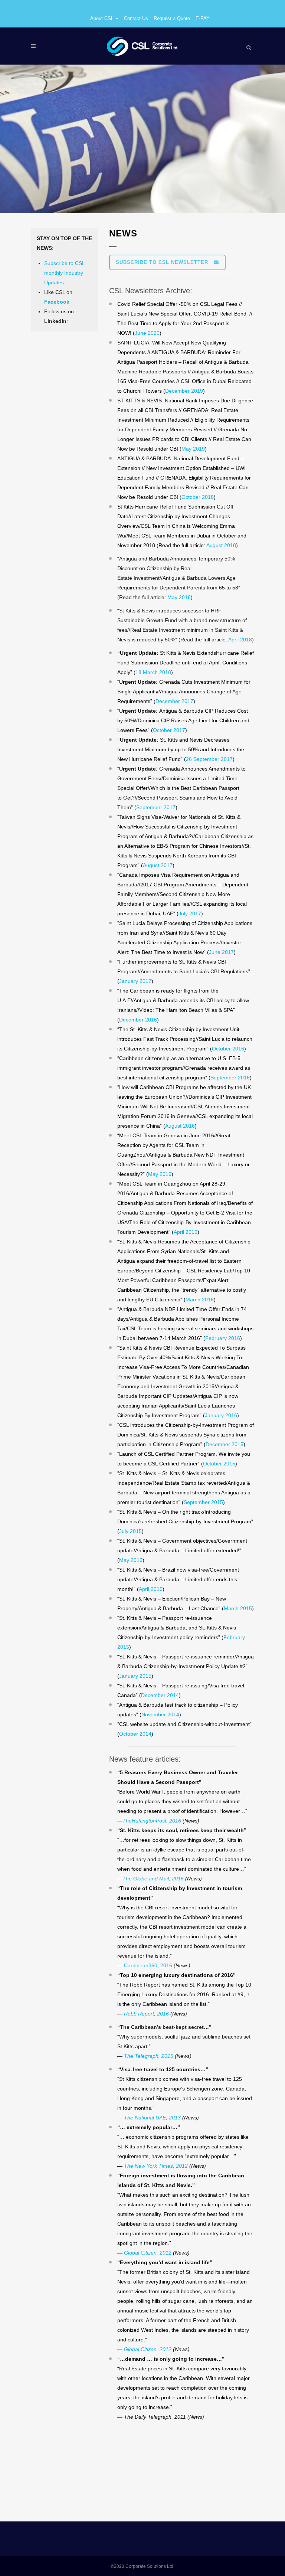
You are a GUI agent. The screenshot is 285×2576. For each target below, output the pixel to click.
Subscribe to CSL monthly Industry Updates (64, 273)
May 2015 (131, 1560)
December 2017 (174, 701)
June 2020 (147, 333)
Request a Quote (172, 18)
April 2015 (151, 1589)
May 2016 (160, 1174)
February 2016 (223, 1338)
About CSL (102, 18)
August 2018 (221, 545)
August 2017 (158, 865)
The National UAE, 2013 (152, 2118)
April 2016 (186, 1232)
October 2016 (228, 1049)
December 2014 (160, 1695)
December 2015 (225, 1444)
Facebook (57, 302)
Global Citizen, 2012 (148, 2253)
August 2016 (180, 1126)
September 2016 (230, 1078)
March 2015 (238, 1608)
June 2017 (221, 952)
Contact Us (136, 18)
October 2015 (219, 1464)
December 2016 (138, 1020)
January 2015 (135, 1676)
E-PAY (203, 18)
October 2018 (198, 497)
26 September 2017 (209, 759)
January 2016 (221, 1415)
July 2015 (130, 1531)
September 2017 (156, 807)
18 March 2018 (153, 672)
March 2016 (200, 1300)
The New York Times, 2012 (156, 2166)
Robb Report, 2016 (146, 2014)
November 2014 (160, 1714)
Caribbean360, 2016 (148, 1965)
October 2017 (169, 730)
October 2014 (135, 1734)
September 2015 (203, 1502)
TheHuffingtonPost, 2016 (152, 1821)
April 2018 (240, 640)
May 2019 (193, 449)
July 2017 (190, 913)
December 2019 (184, 391)
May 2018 (179, 597)
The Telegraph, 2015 (148, 2056)
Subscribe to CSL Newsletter (162, 262)
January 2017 (135, 981)
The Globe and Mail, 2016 (153, 1879)
